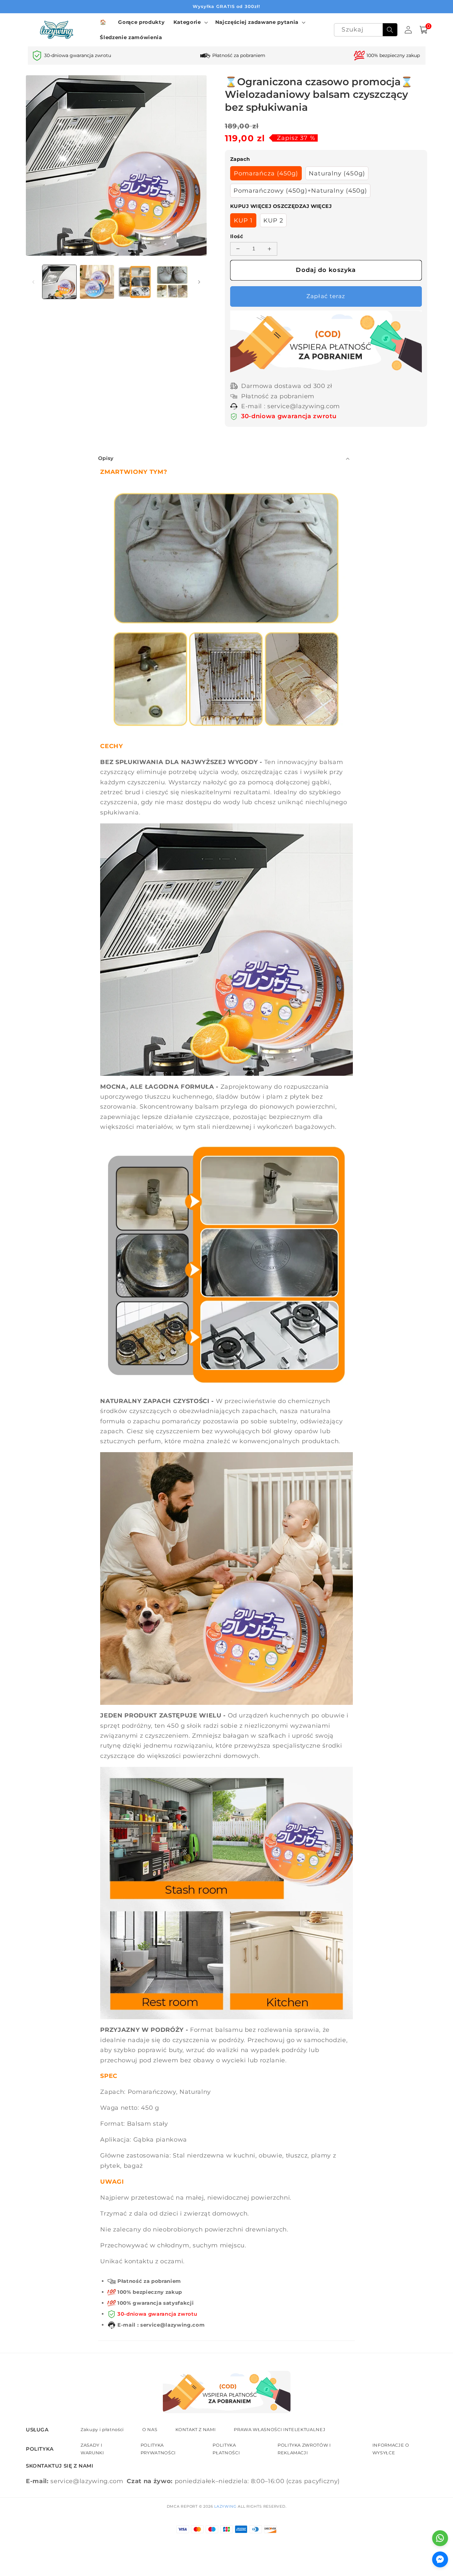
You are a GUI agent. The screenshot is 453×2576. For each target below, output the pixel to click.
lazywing (225, 2506)
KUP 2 (273, 220)
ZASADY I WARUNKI (92, 2449)
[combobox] (366, 30)
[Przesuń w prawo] (199, 282)
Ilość (237, 236)
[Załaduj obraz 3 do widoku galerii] (135, 282)
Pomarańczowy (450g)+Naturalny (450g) (300, 191)
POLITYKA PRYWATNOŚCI (158, 2449)
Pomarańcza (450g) (266, 173)
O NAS (150, 2429)
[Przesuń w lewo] (33, 282)
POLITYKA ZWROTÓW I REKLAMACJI (304, 2449)
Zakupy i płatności (102, 2429)
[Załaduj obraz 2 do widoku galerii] (97, 282)
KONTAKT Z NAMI (195, 2429)
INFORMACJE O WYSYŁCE (391, 2449)
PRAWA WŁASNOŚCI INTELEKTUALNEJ (280, 2429)
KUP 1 (243, 220)
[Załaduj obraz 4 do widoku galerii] (172, 282)
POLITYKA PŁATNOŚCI (226, 2449)
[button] (190, 22)
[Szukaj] (390, 30)
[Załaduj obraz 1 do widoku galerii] (60, 282)
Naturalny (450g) (337, 173)
